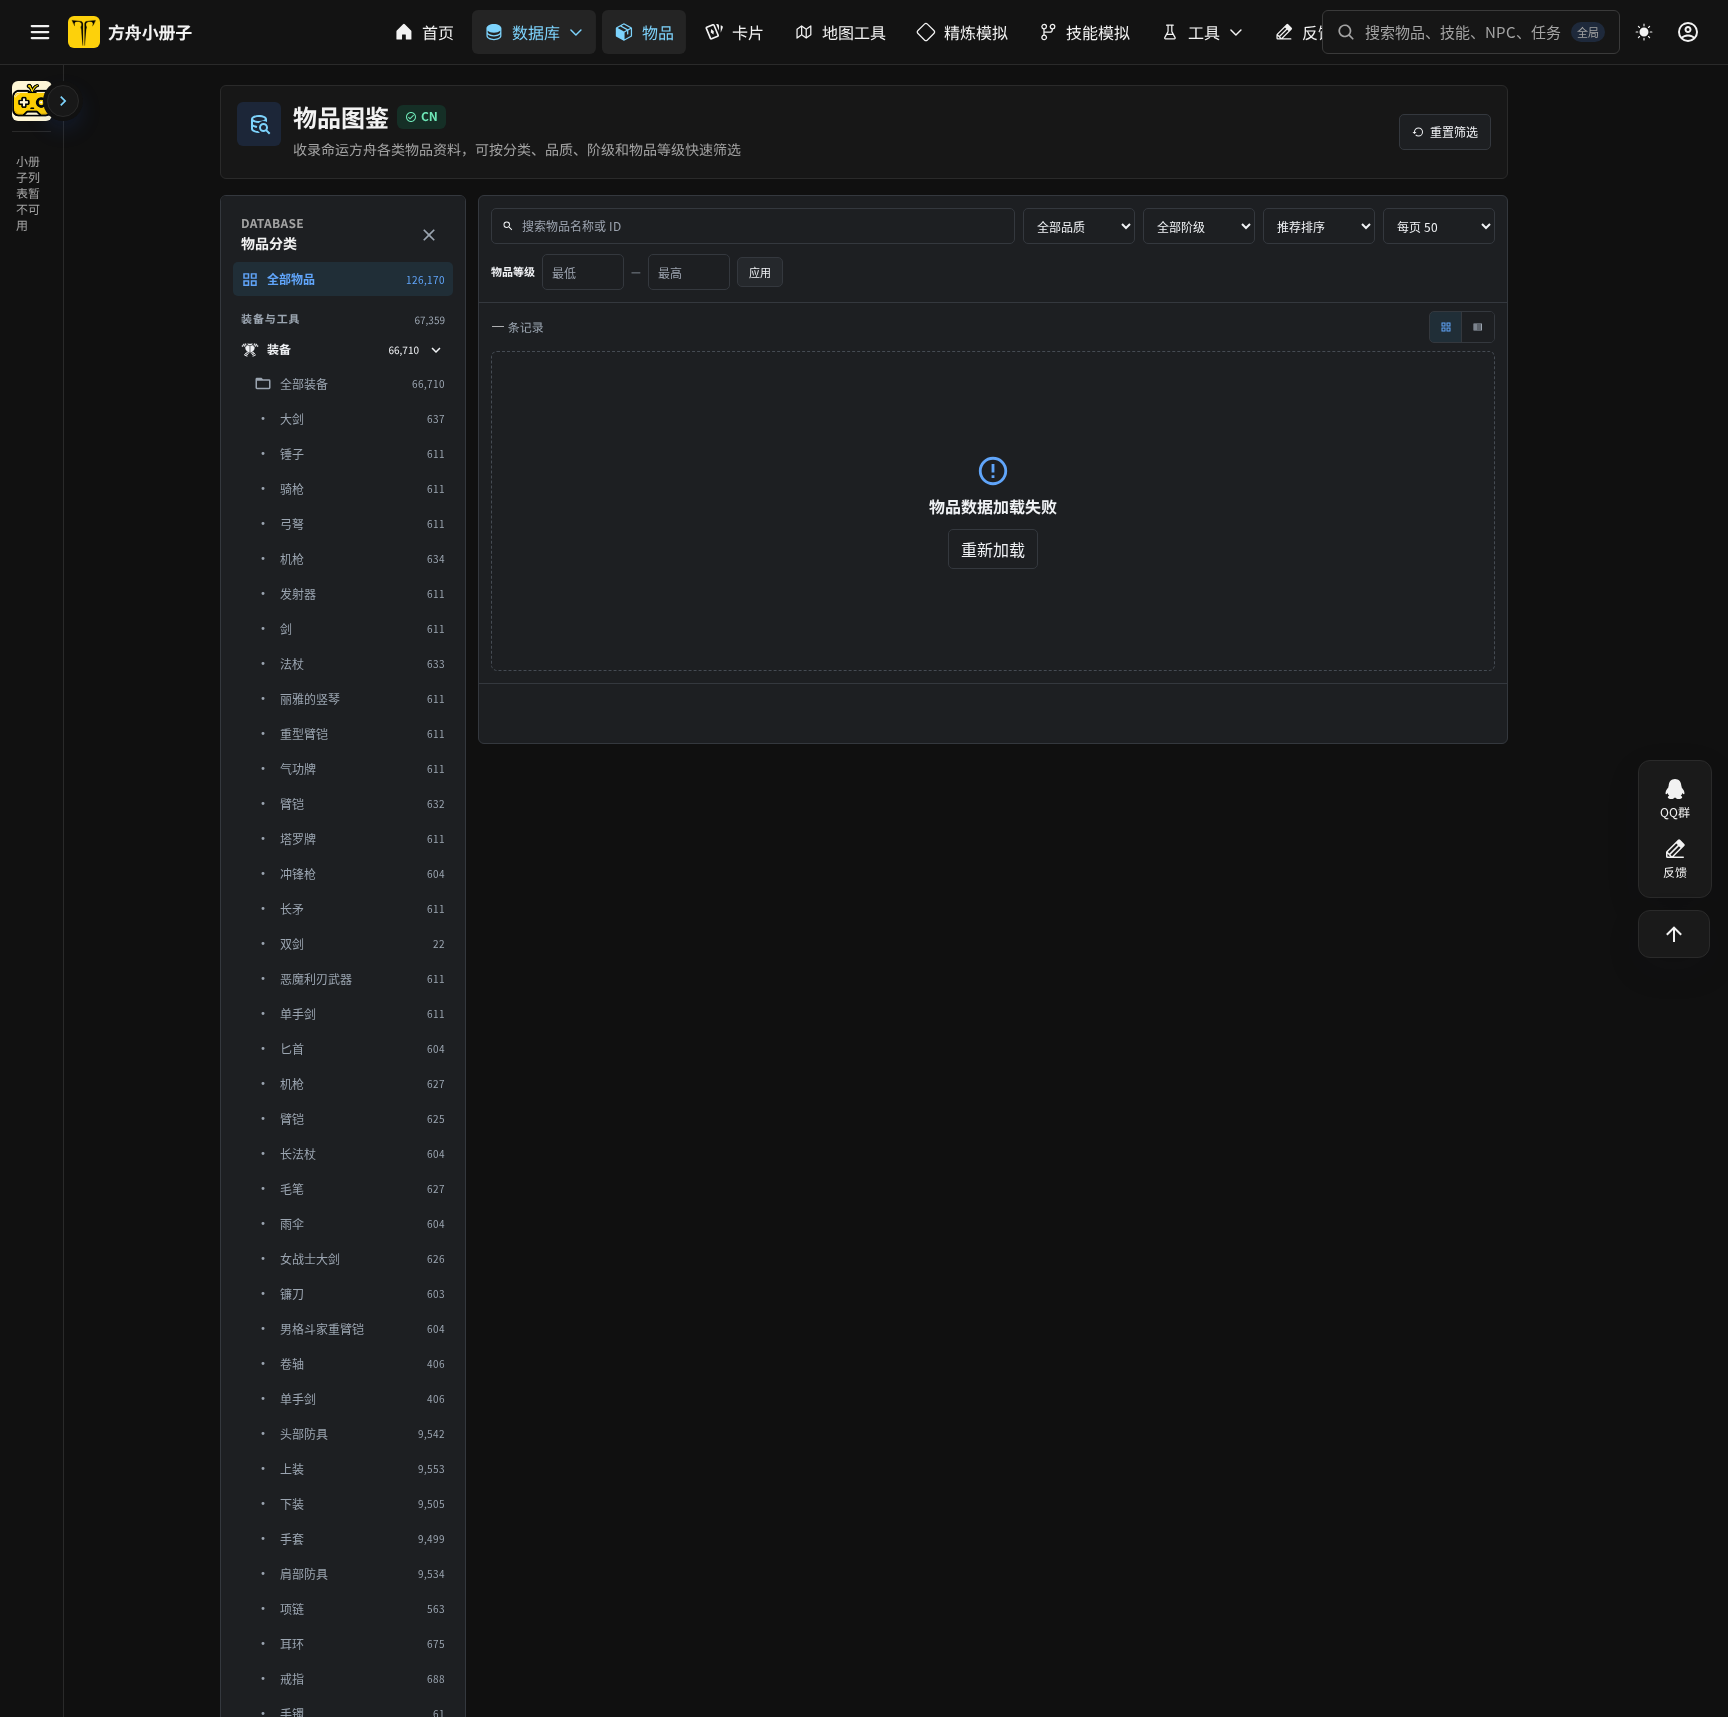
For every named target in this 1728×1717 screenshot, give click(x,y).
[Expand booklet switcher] (63, 101)
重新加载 (993, 549)
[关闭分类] (429, 235)
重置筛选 (1454, 131)
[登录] (1688, 32)
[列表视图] (1478, 327)
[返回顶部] (1674, 934)
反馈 (1675, 872)
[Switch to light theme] (1644, 32)
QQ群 (1675, 812)
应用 (760, 272)
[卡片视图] (1446, 327)
